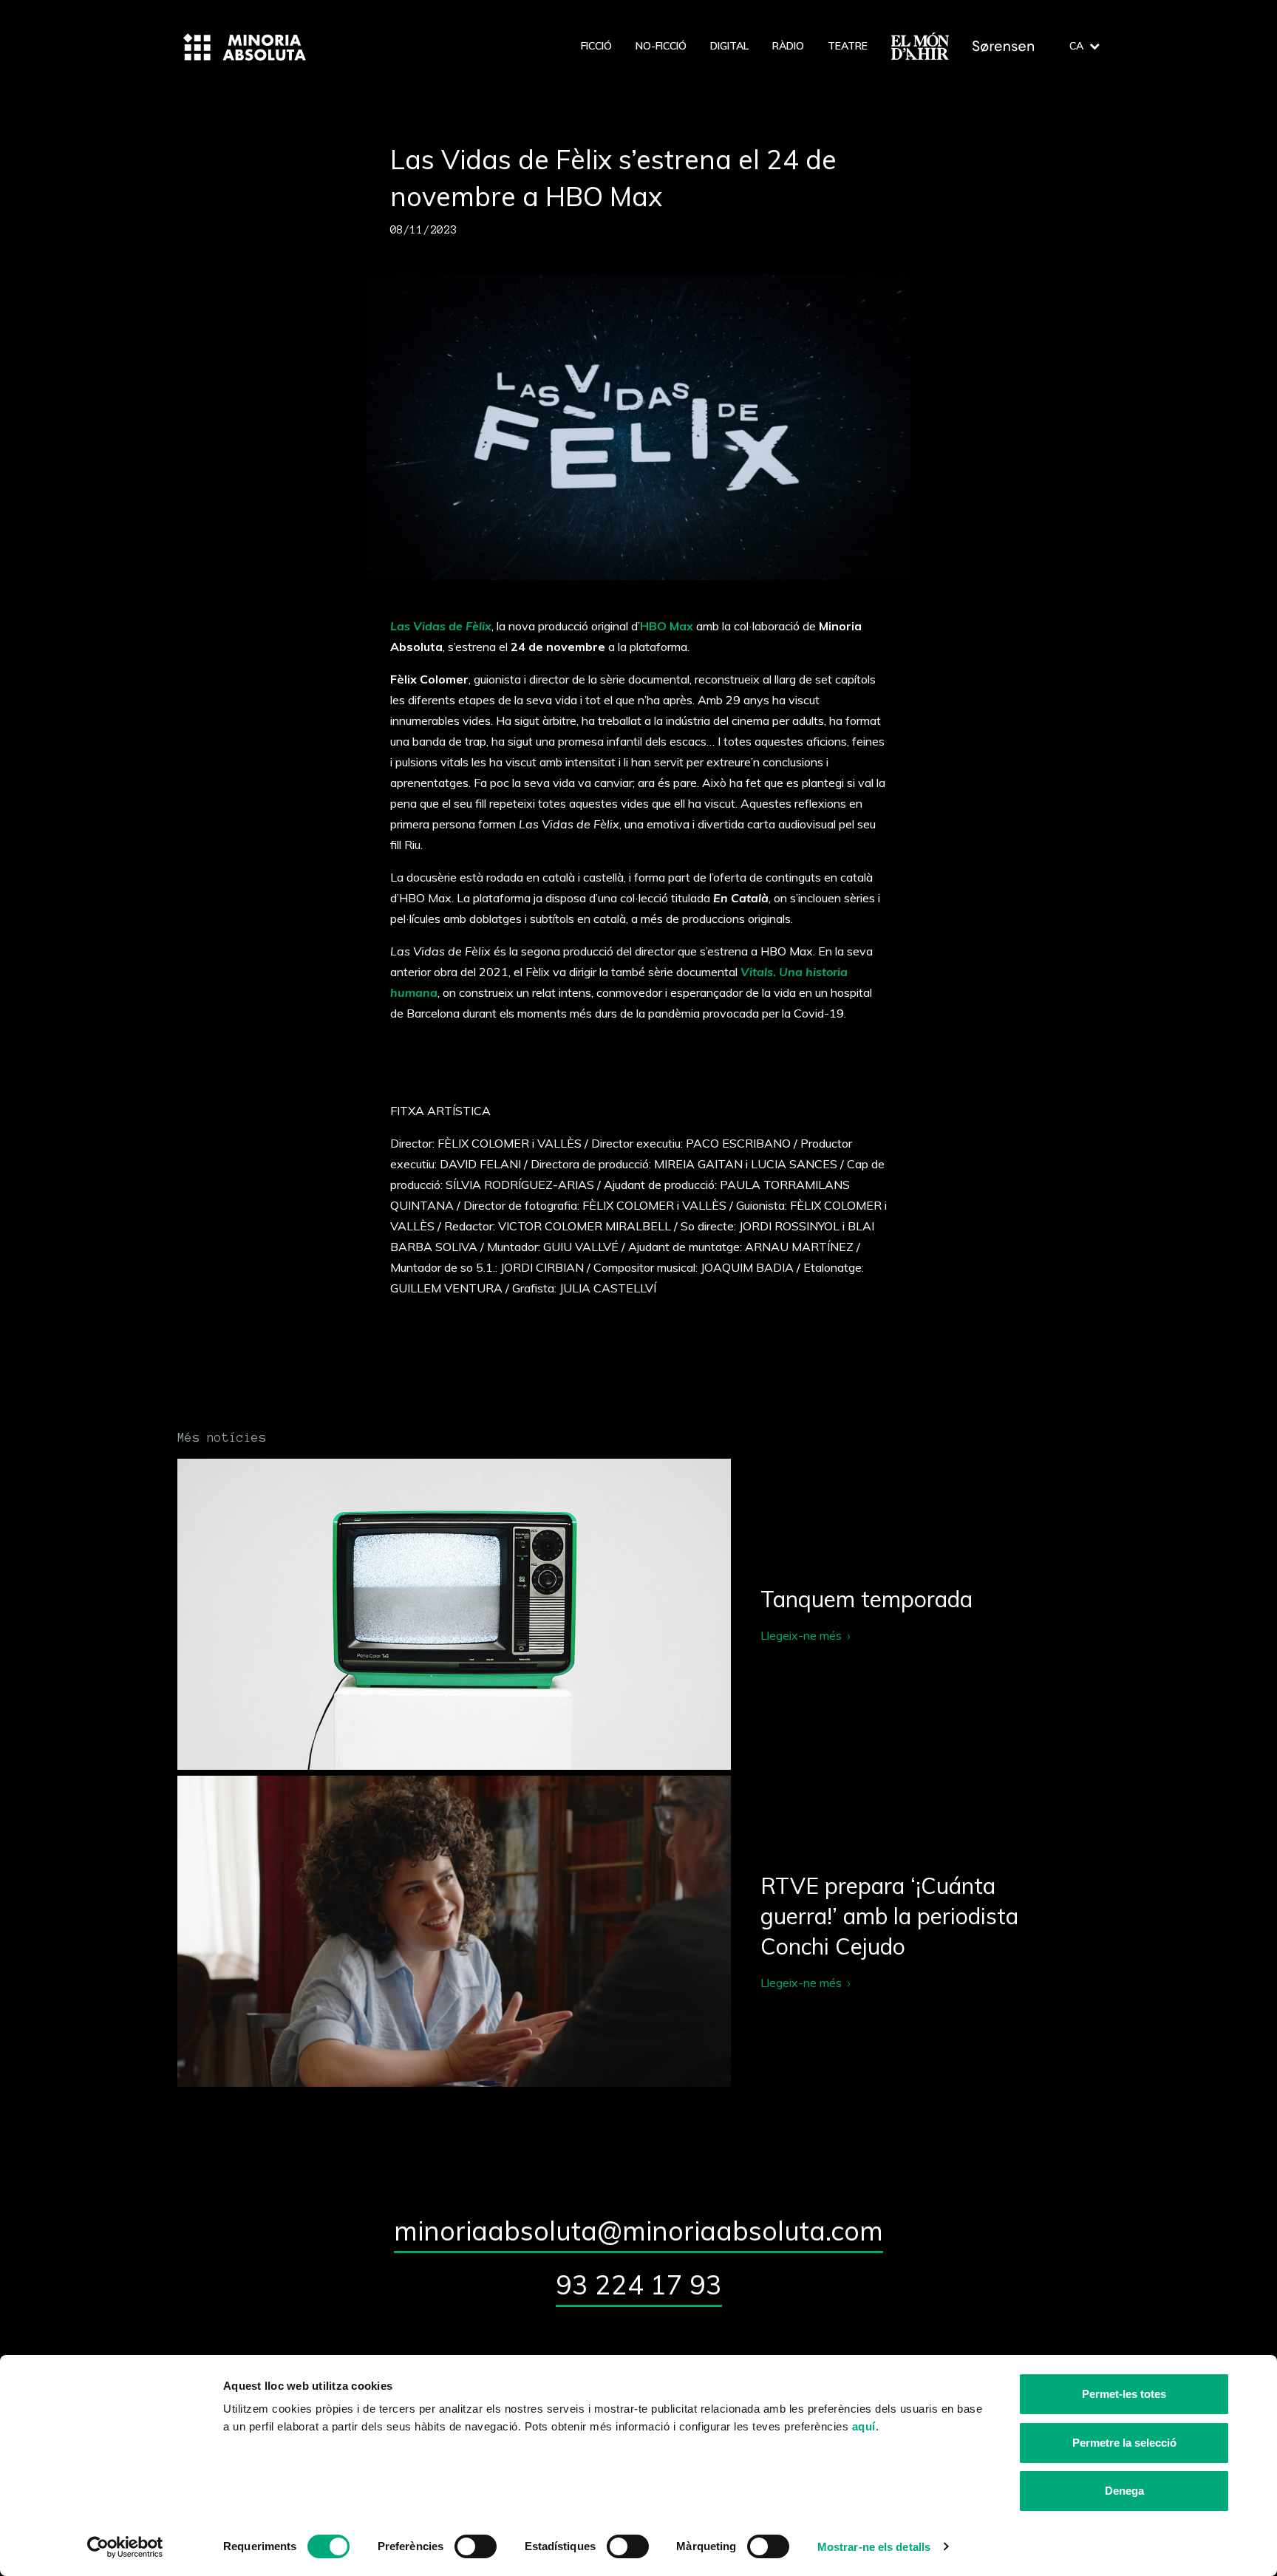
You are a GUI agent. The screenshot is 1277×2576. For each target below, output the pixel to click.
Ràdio (788, 46)
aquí (864, 2426)
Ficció (596, 46)
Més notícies (222, 1437)
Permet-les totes (1124, 2394)
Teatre (848, 46)
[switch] (476, 2546)
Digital (729, 46)
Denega (1124, 2491)
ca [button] (1076, 46)
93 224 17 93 (639, 2284)
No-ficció (661, 46)
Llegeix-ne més (638, 1614)
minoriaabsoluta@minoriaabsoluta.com (638, 2231)
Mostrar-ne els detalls (874, 2547)
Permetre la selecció (1124, 2443)
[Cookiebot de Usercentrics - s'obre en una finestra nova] (125, 2547)
